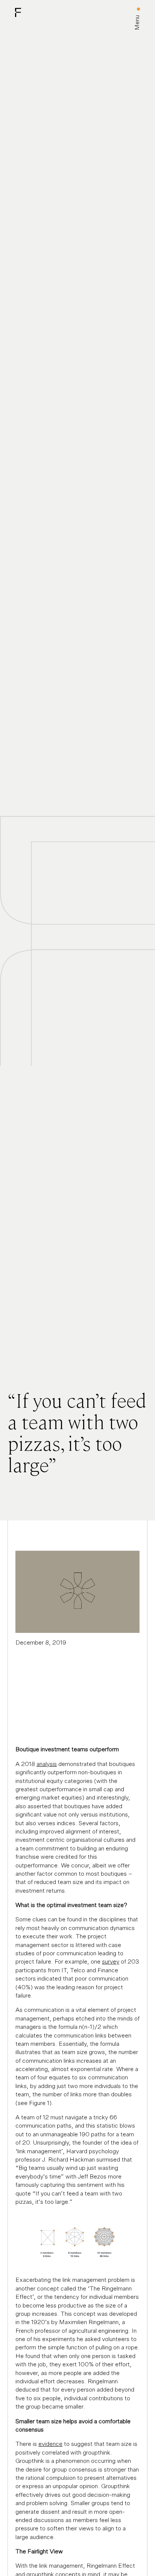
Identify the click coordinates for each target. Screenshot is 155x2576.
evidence (50, 2444)
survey (111, 1962)
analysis (47, 1764)
